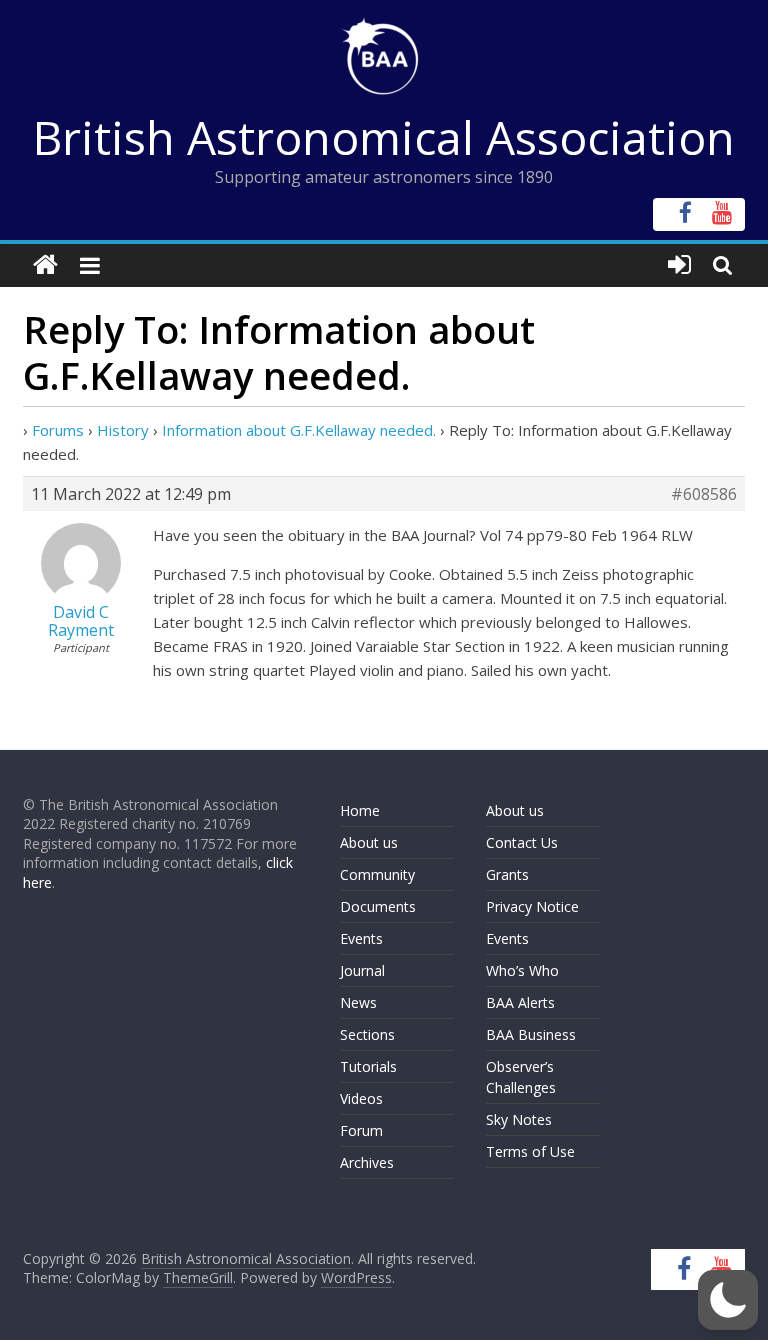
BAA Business (531, 1034)
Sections (367, 1034)
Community (377, 874)
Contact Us (522, 842)
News (358, 1002)
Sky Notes (519, 1119)
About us (369, 842)
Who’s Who (522, 970)
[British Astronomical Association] (45, 265)
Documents (378, 906)
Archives (367, 1162)
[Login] (679, 265)
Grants (507, 874)
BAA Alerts (520, 1002)
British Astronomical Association (384, 137)
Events (361, 938)
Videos (361, 1098)
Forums (58, 430)
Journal (362, 970)
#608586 (704, 494)
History (123, 430)
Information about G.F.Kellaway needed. (299, 430)
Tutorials (368, 1066)
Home (360, 810)
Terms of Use (530, 1151)
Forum (361, 1130)
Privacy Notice (532, 906)
